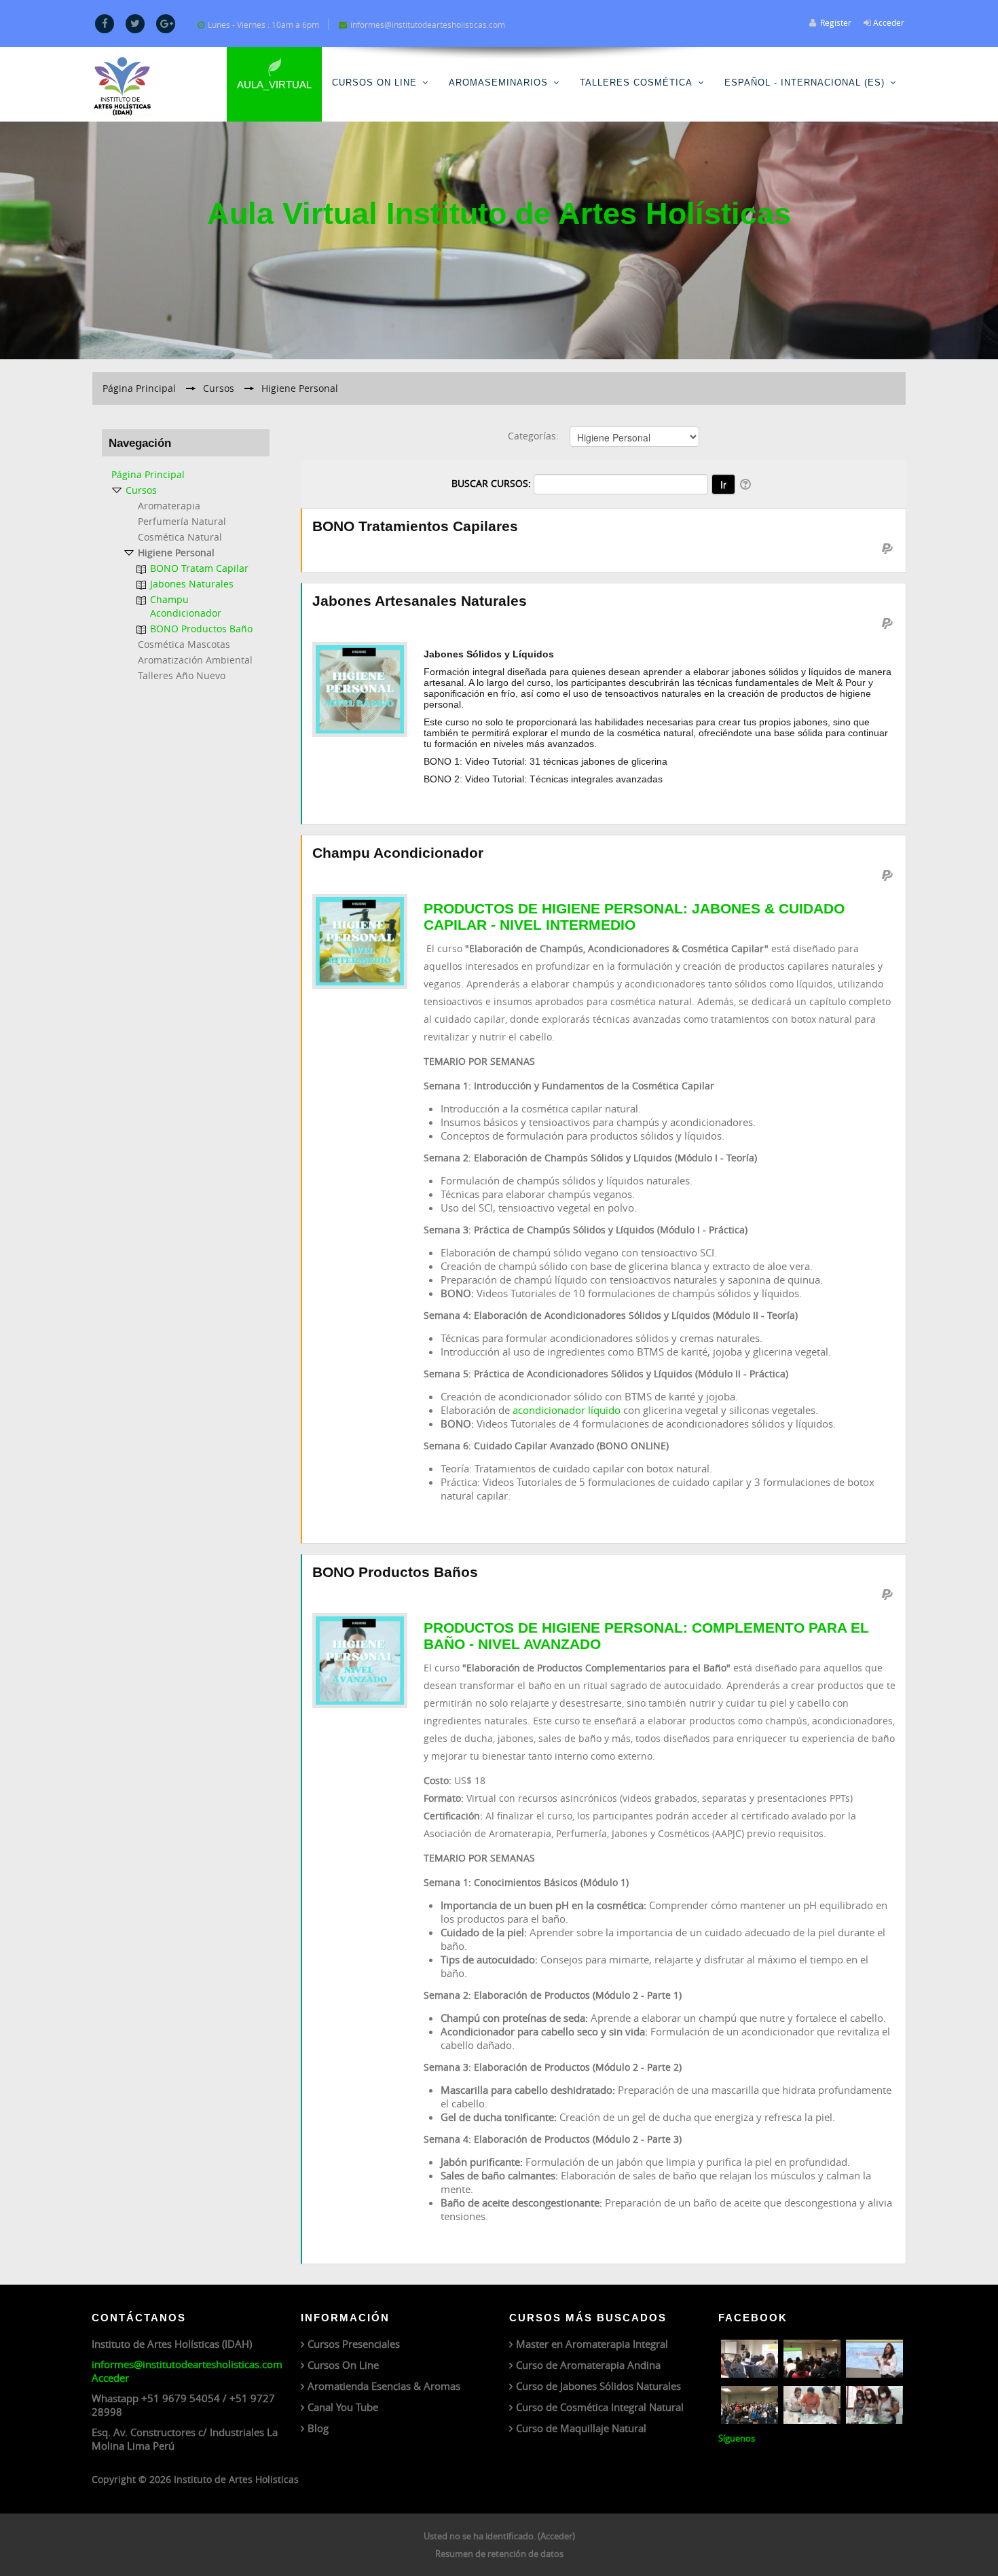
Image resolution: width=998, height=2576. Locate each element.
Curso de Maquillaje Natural (581, 2428)
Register (836, 22)
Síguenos (737, 2438)
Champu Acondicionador (398, 853)
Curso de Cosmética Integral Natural (600, 2407)
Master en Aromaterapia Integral (592, 2344)
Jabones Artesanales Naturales (420, 601)
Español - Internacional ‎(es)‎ (805, 83)
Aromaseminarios (498, 83)
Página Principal (148, 474)
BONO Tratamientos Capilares (415, 526)
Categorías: (533, 436)
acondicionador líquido (567, 1410)
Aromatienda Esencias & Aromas (384, 2386)
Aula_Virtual (274, 85)
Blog (318, 2428)
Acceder (889, 22)
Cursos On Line (374, 83)
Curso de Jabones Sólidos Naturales (598, 2386)
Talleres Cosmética (636, 83)
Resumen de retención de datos (499, 2554)
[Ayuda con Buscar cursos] (746, 483)
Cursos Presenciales (354, 2344)
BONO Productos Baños (395, 1572)
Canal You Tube (343, 2407)
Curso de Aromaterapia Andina (588, 2365)
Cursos (141, 490)
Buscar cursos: (493, 483)
